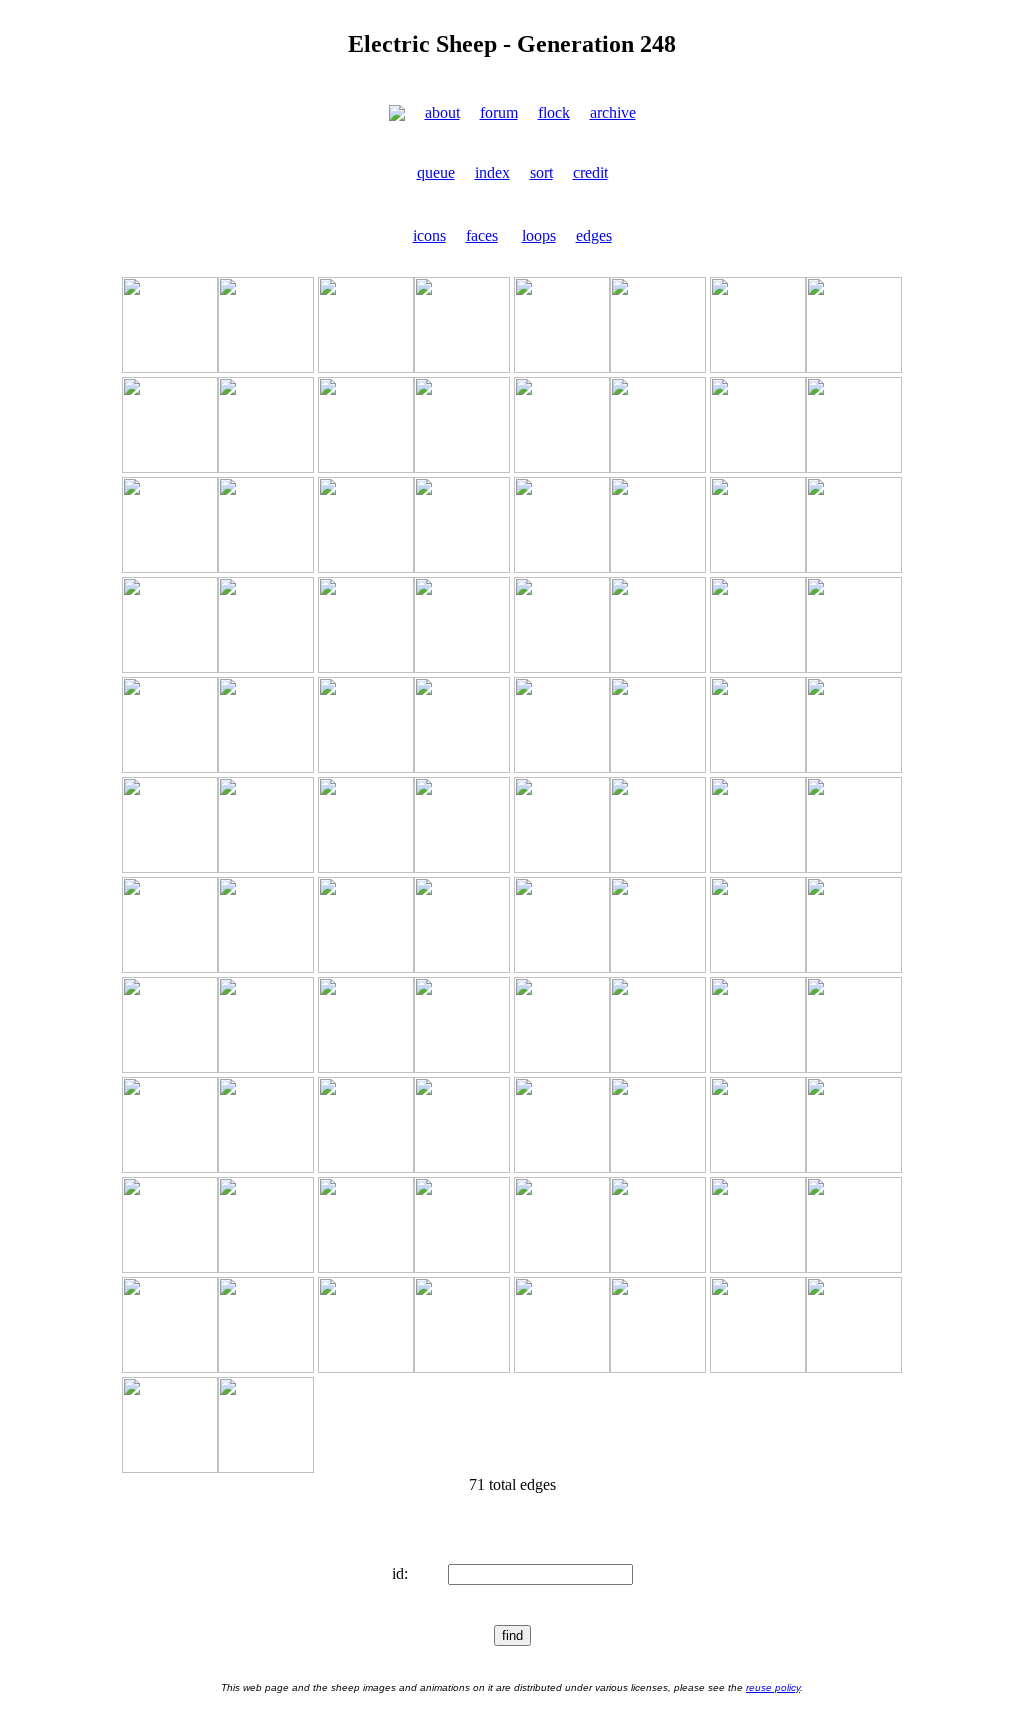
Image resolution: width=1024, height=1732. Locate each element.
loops (539, 235)
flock (554, 112)
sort (541, 172)
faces (482, 235)
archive (613, 112)
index (492, 172)
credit (590, 172)
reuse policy (773, 1687)
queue (436, 172)
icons (429, 235)
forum (499, 112)
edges (594, 235)
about (442, 112)
